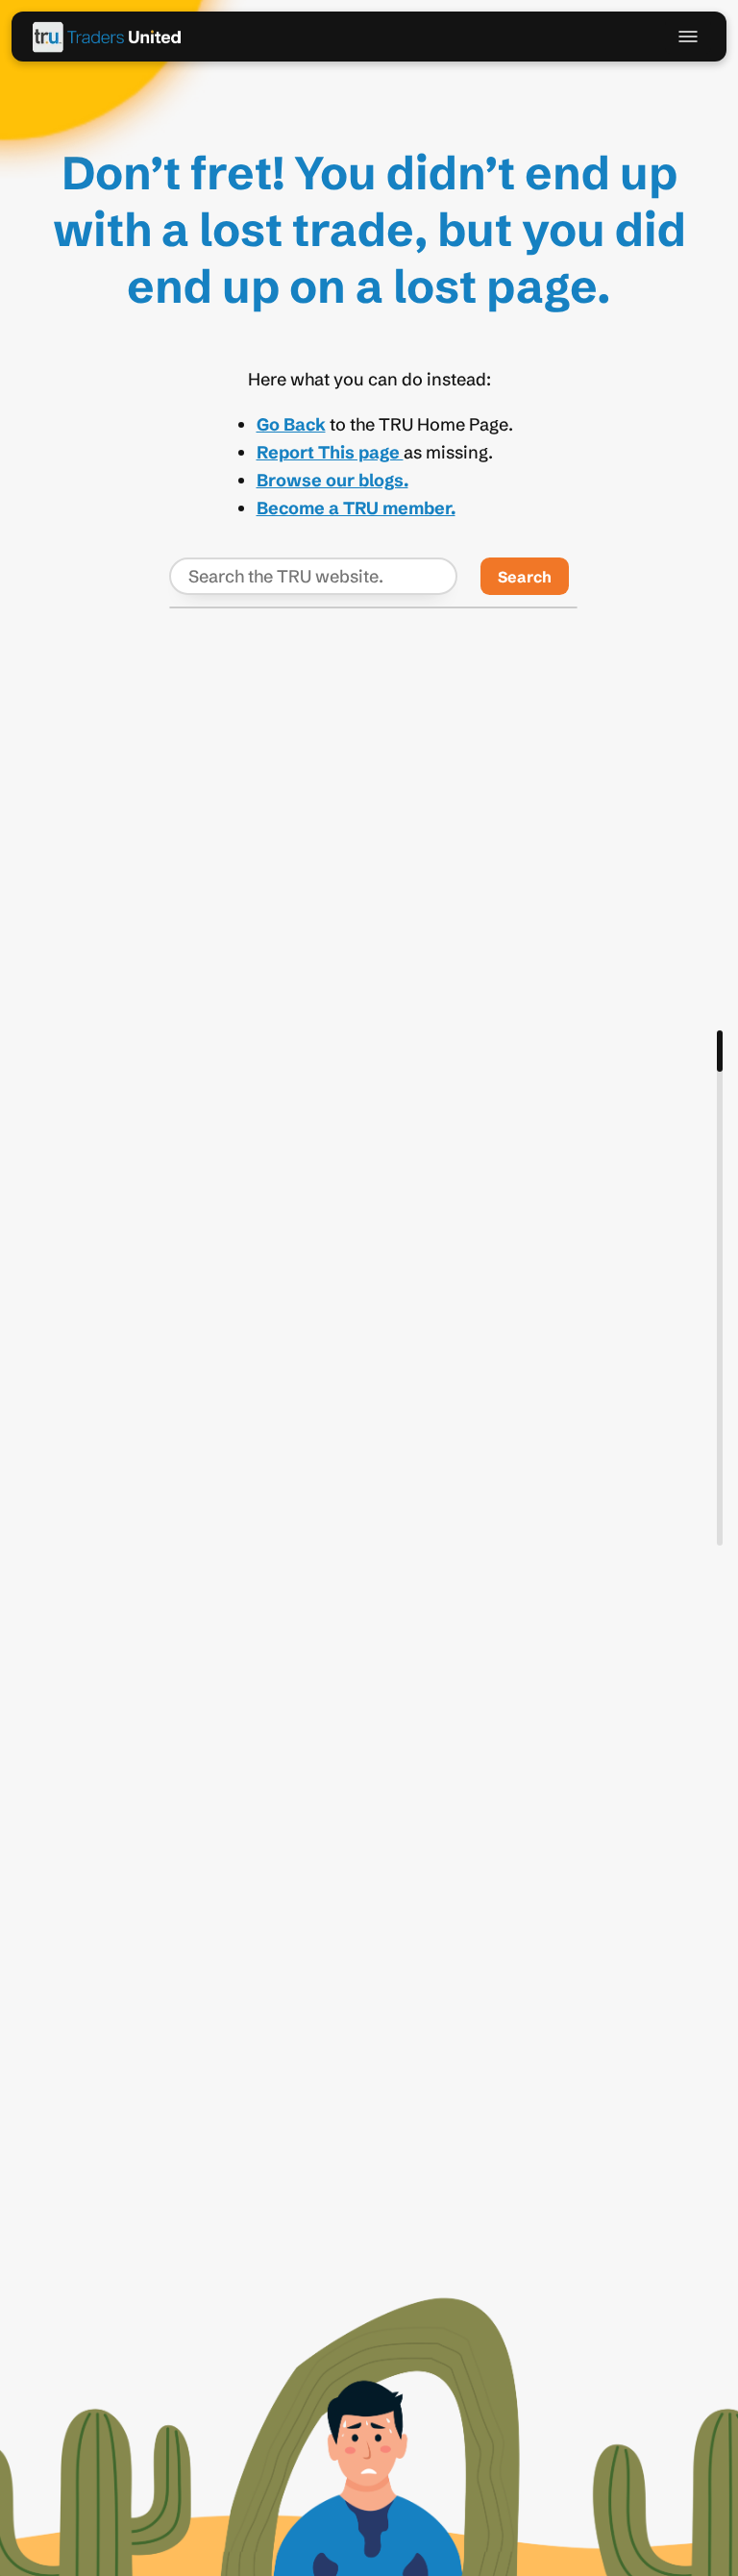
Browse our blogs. (332, 480)
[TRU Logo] (108, 37)
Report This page (330, 452)
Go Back (291, 424)
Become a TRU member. (356, 508)
